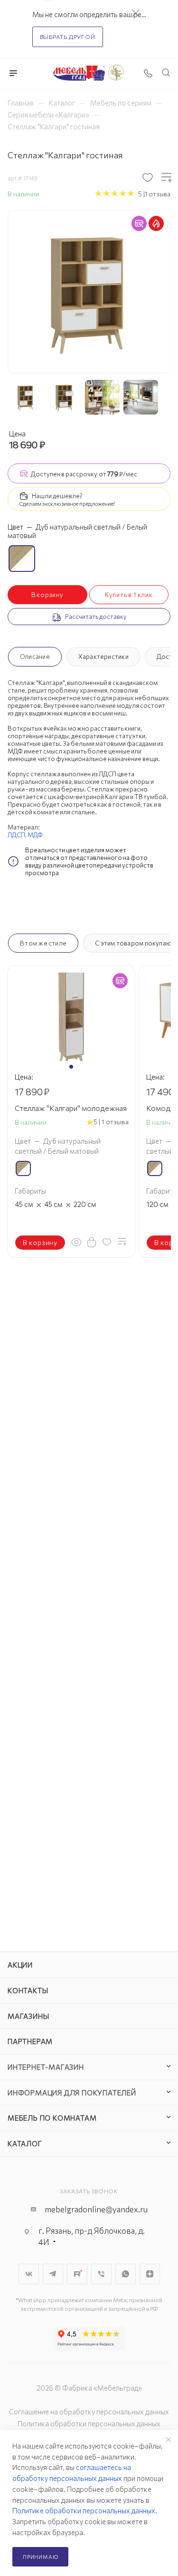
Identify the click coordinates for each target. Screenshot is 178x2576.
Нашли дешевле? (57, 496)
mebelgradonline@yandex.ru (96, 2209)
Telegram (53, 2274)
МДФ (35, 835)
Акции (20, 1965)
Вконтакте (29, 2274)
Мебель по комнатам (52, 2118)
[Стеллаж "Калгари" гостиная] (89, 290)
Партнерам (30, 2041)
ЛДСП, (18, 835)
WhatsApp (126, 2274)
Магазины (28, 2016)
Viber (101, 2274)
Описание (35, 656)
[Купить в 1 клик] (92, 1242)
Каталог (25, 2143)
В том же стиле (43, 943)
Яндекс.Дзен (150, 2274)
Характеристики (103, 656)
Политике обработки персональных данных (84, 2510)
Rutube (77, 2274)
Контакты (28, 1990)
